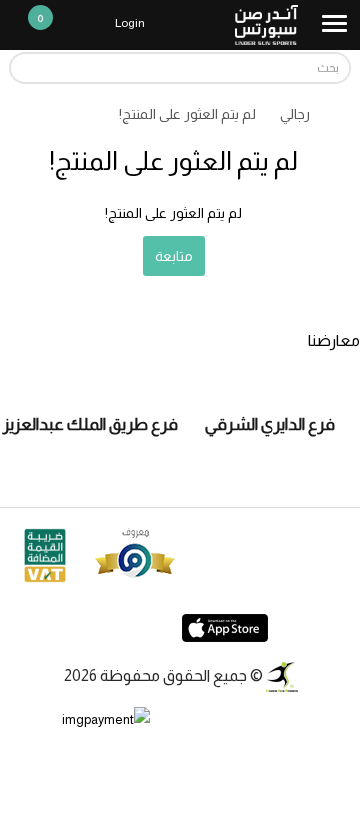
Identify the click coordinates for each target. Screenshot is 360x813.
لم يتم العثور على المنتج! (187, 114)
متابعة (174, 256)
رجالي (295, 114)
